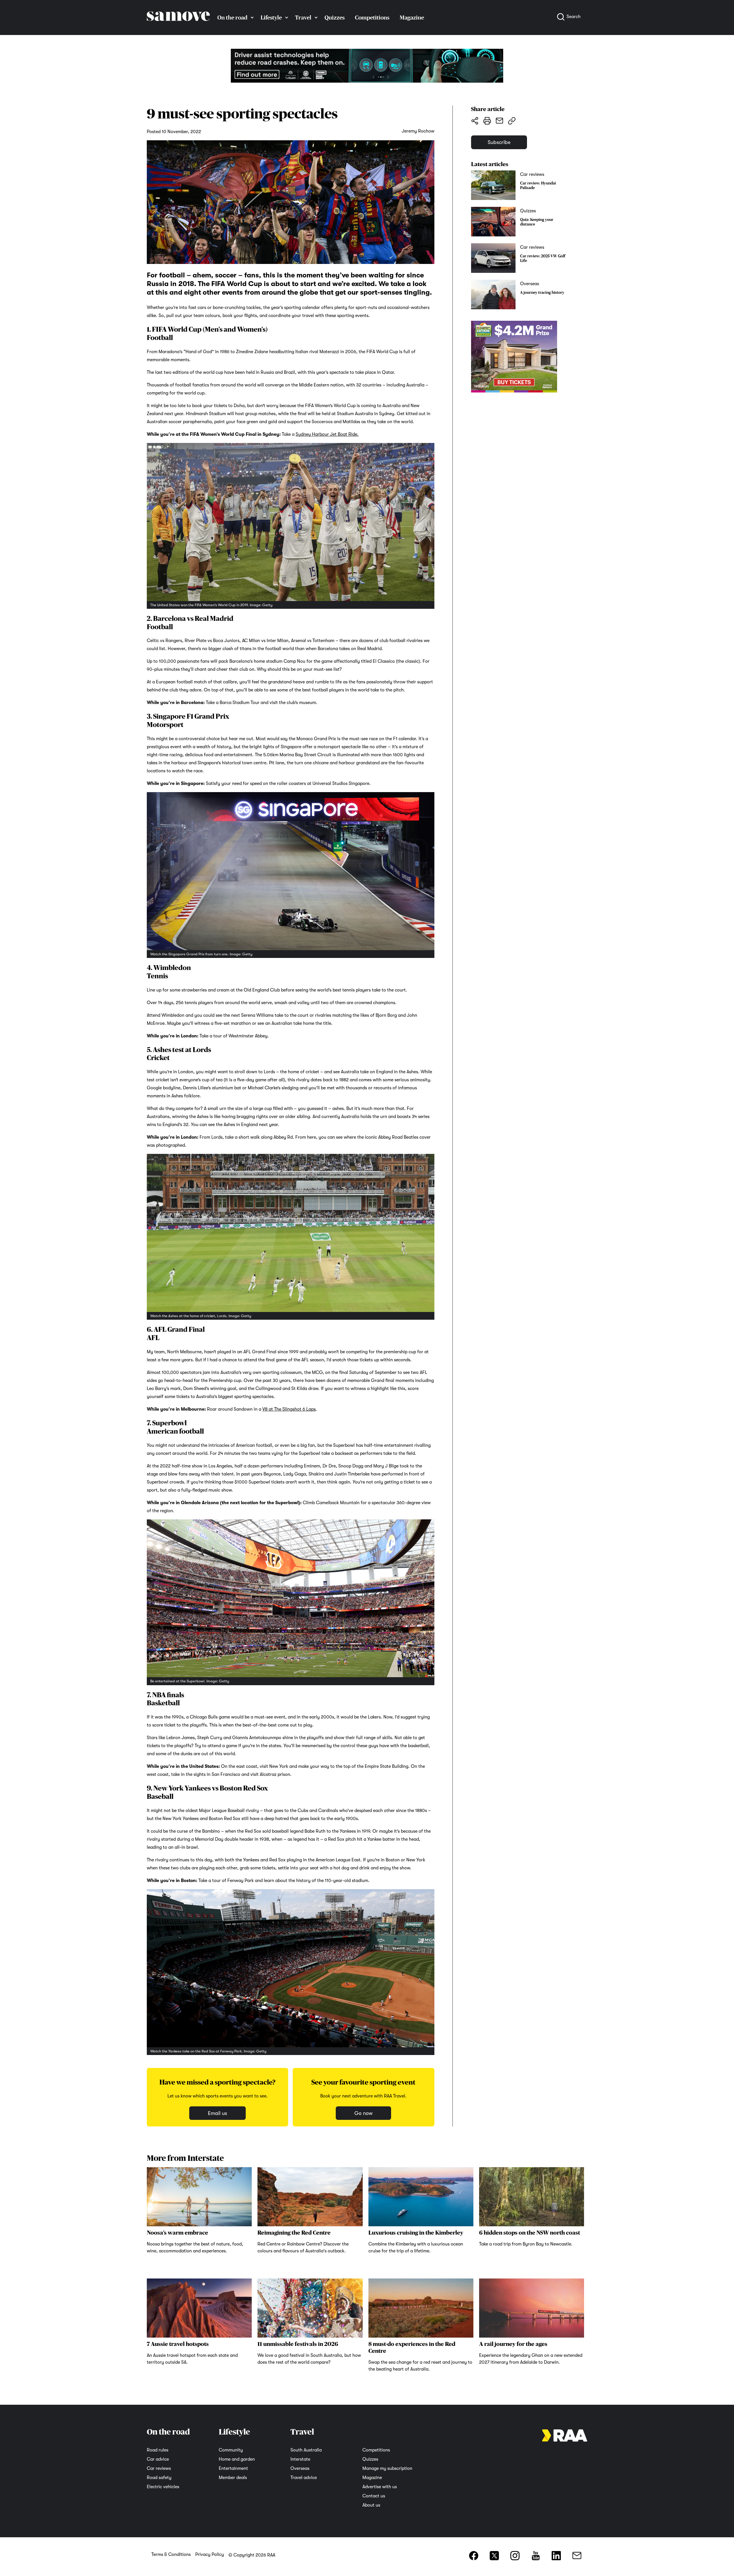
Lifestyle (271, 18)
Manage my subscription (387, 2468)
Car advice (158, 2459)
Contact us (374, 2496)
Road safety (159, 2478)
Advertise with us (380, 2487)
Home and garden (237, 2459)
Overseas (300, 2468)
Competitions (372, 18)
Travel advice (304, 2478)
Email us (217, 2113)
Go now (363, 2113)
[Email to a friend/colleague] (499, 120)
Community (231, 2450)
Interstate (300, 2459)
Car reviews (159, 2468)
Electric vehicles (163, 2487)
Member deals (233, 2478)
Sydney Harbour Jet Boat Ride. (327, 434)
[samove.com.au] (178, 26)
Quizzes (335, 18)
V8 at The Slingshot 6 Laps (289, 1409)
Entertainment (233, 2468)
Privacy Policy (210, 2554)
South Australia (306, 2450)
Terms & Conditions (171, 2554)
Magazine (412, 18)
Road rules (158, 2450)
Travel (303, 18)
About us (371, 2505)
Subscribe (499, 142)
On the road (232, 18)
